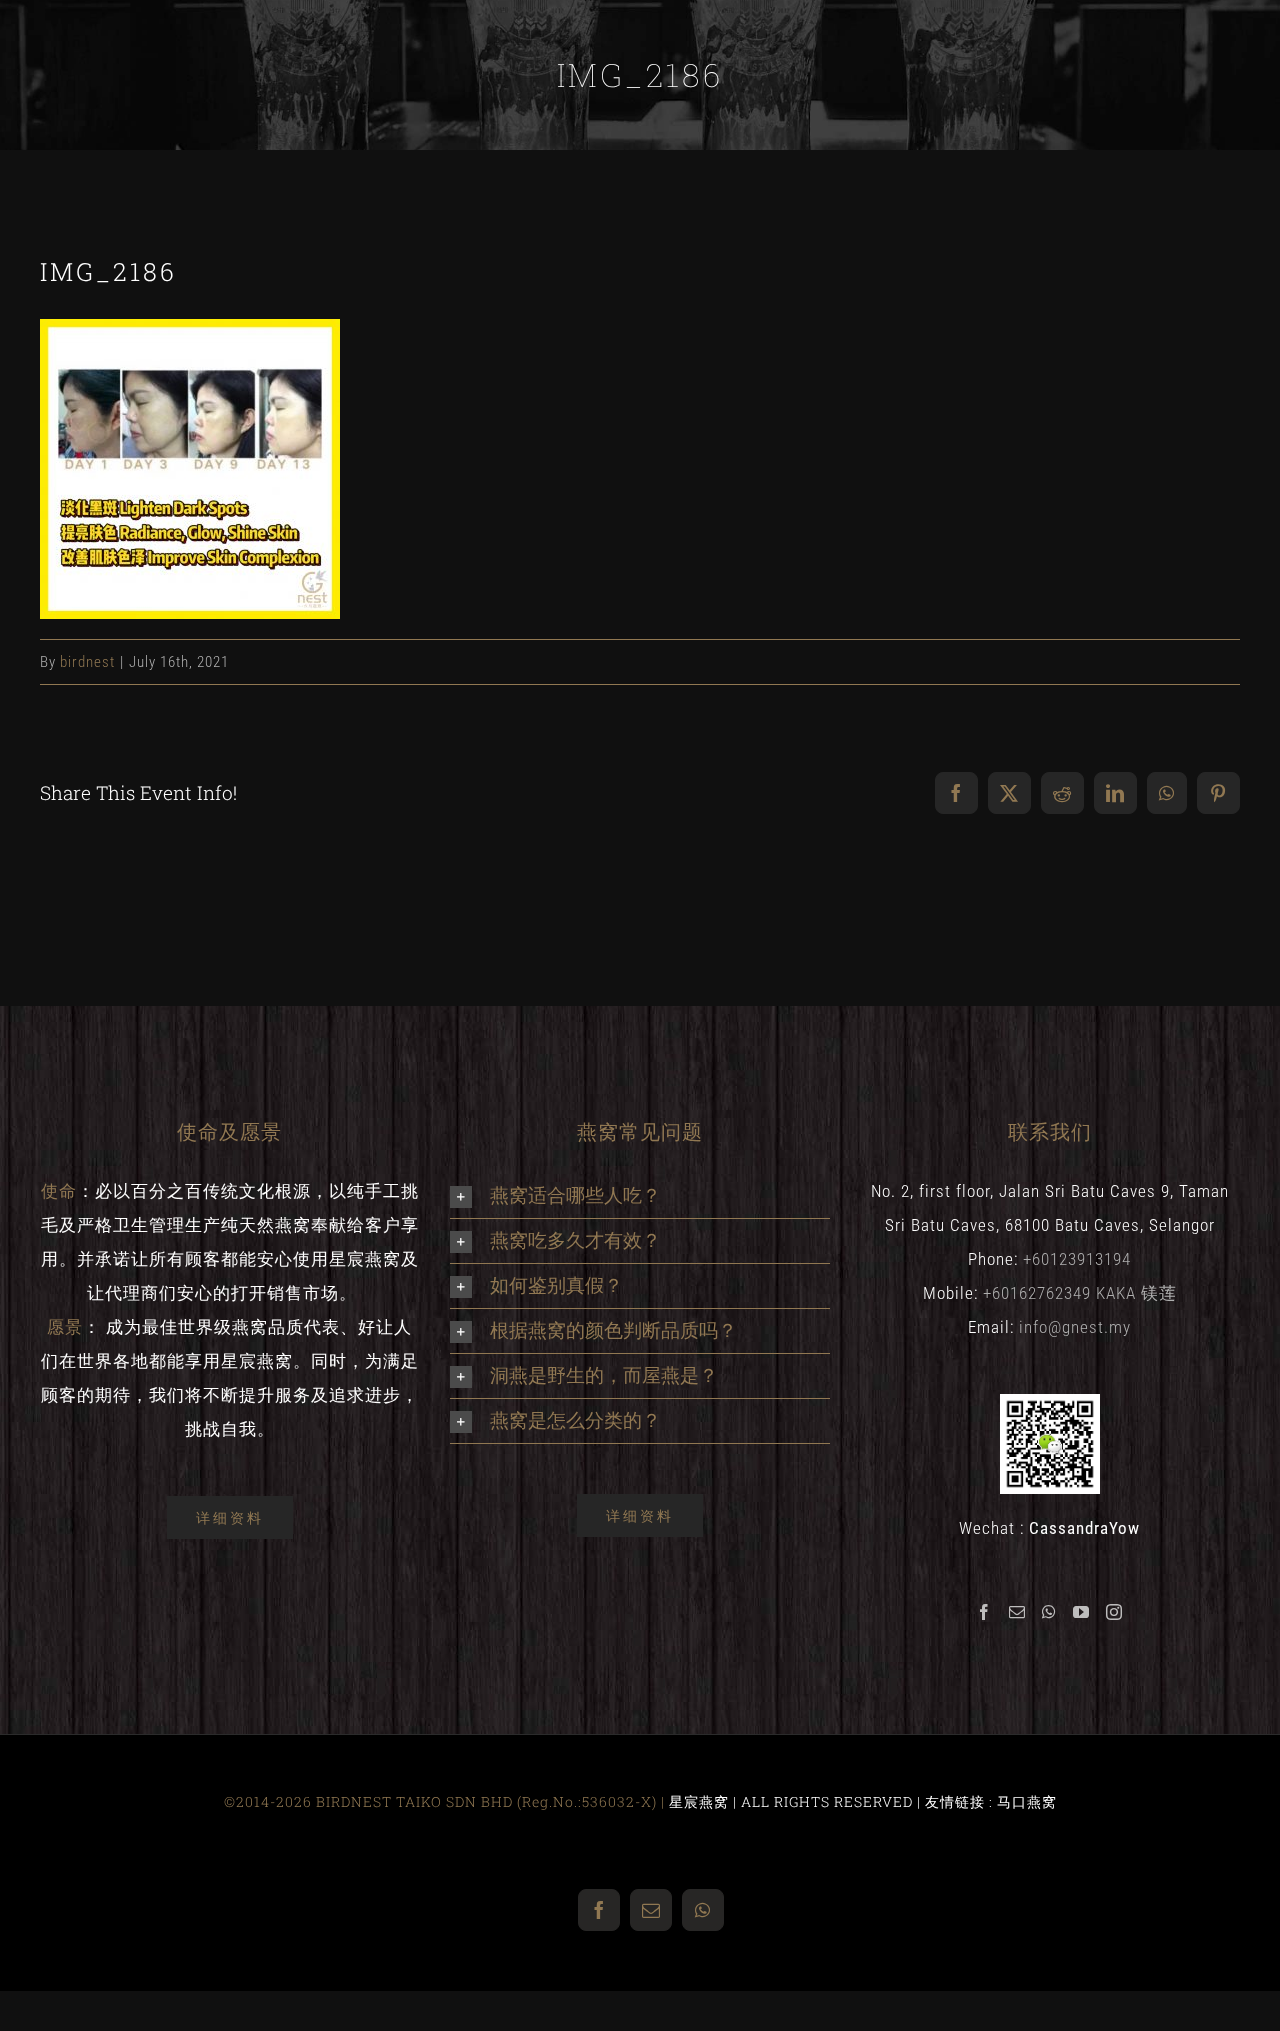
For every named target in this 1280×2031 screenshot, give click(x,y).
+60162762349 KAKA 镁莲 (1080, 1293)
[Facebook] (984, 1612)
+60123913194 (1077, 1259)
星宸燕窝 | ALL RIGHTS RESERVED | (797, 1801)
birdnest (87, 662)
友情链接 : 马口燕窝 (991, 1801)
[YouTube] (1081, 1612)
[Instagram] (1114, 1612)
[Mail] (1017, 1612)
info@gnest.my (1075, 1327)
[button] (640, 1196)
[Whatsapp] (1049, 1612)
